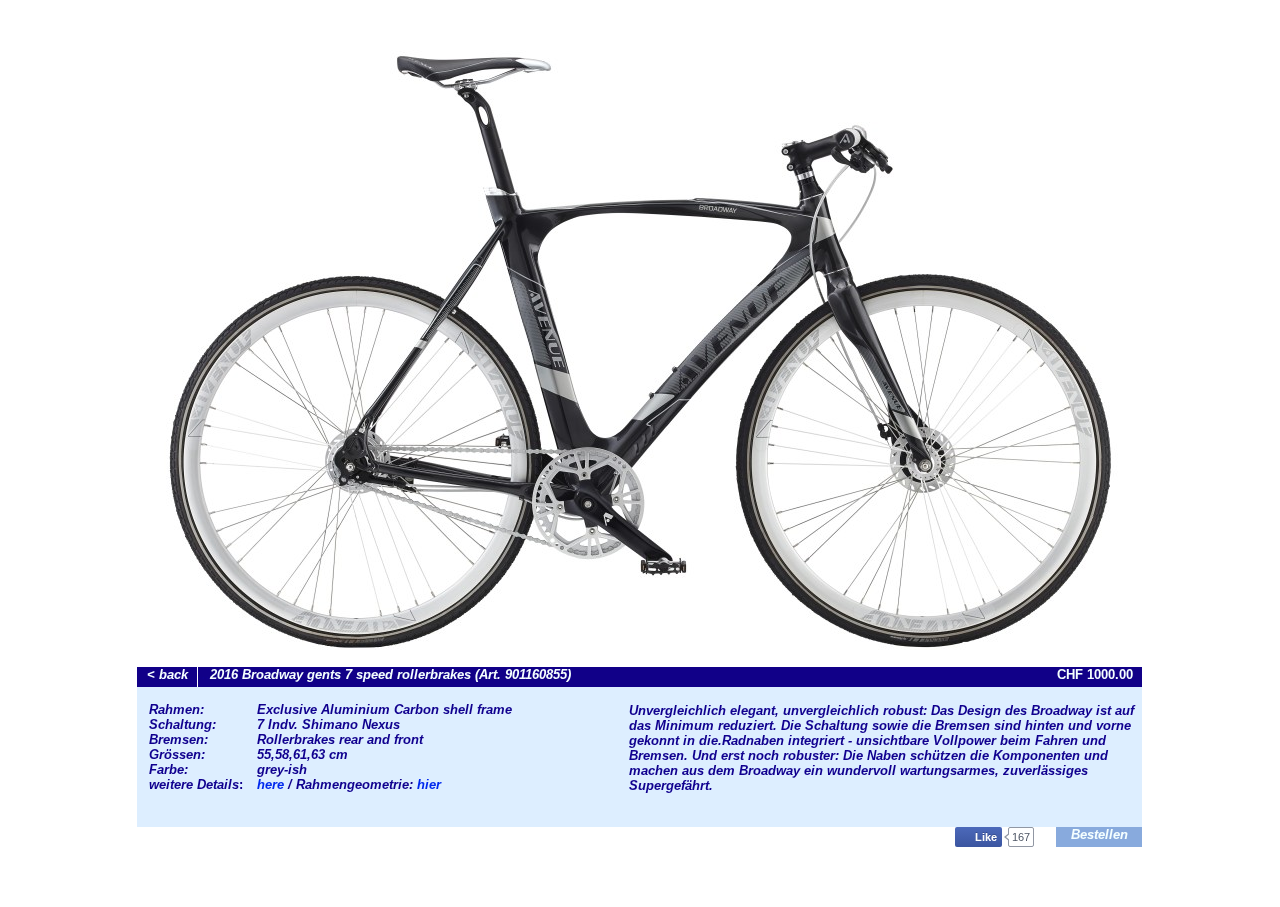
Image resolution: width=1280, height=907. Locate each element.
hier (427, 784)
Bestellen (1099, 834)
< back (167, 674)
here (272, 784)
